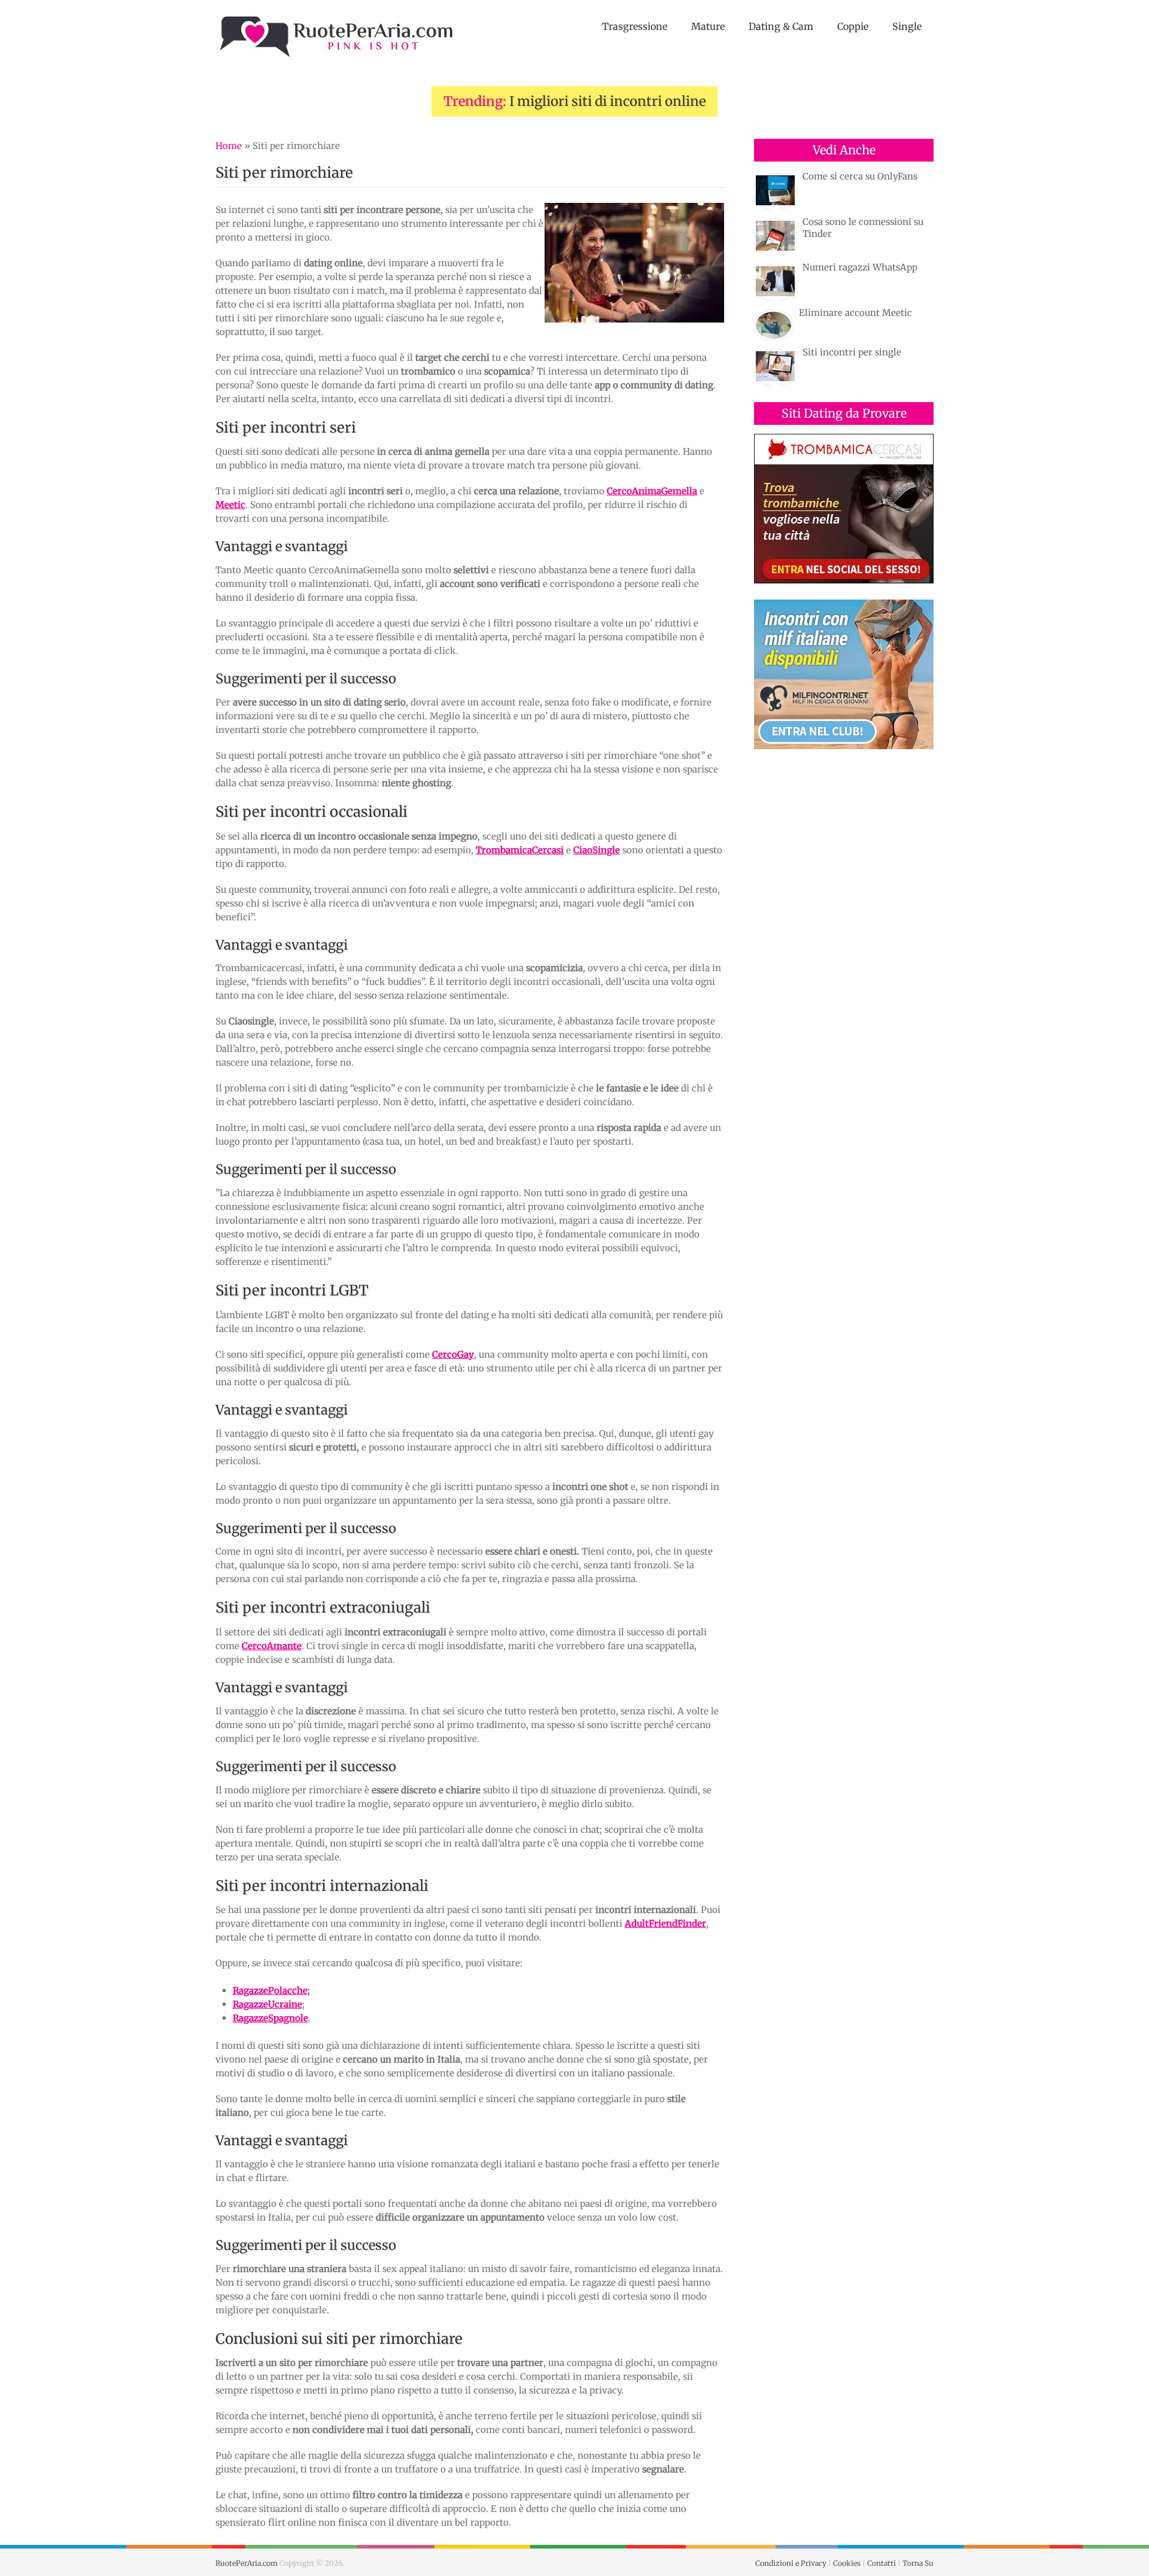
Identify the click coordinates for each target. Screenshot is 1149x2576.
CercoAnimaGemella (652, 491)
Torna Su (918, 2563)
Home (229, 146)
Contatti (881, 2563)
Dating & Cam (781, 26)
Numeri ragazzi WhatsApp (860, 267)
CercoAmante (272, 1646)
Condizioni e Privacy (791, 2563)
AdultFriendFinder (665, 1923)
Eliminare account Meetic (855, 313)
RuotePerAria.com (247, 2563)
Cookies (847, 2563)
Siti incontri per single (852, 352)
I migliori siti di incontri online (607, 101)
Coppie (853, 26)
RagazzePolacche (270, 1990)
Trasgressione (635, 26)
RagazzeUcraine (268, 2004)
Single (907, 26)
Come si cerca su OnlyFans (860, 176)
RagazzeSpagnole (270, 2018)
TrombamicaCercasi (520, 850)
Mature (708, 26)
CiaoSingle (597, 850)
